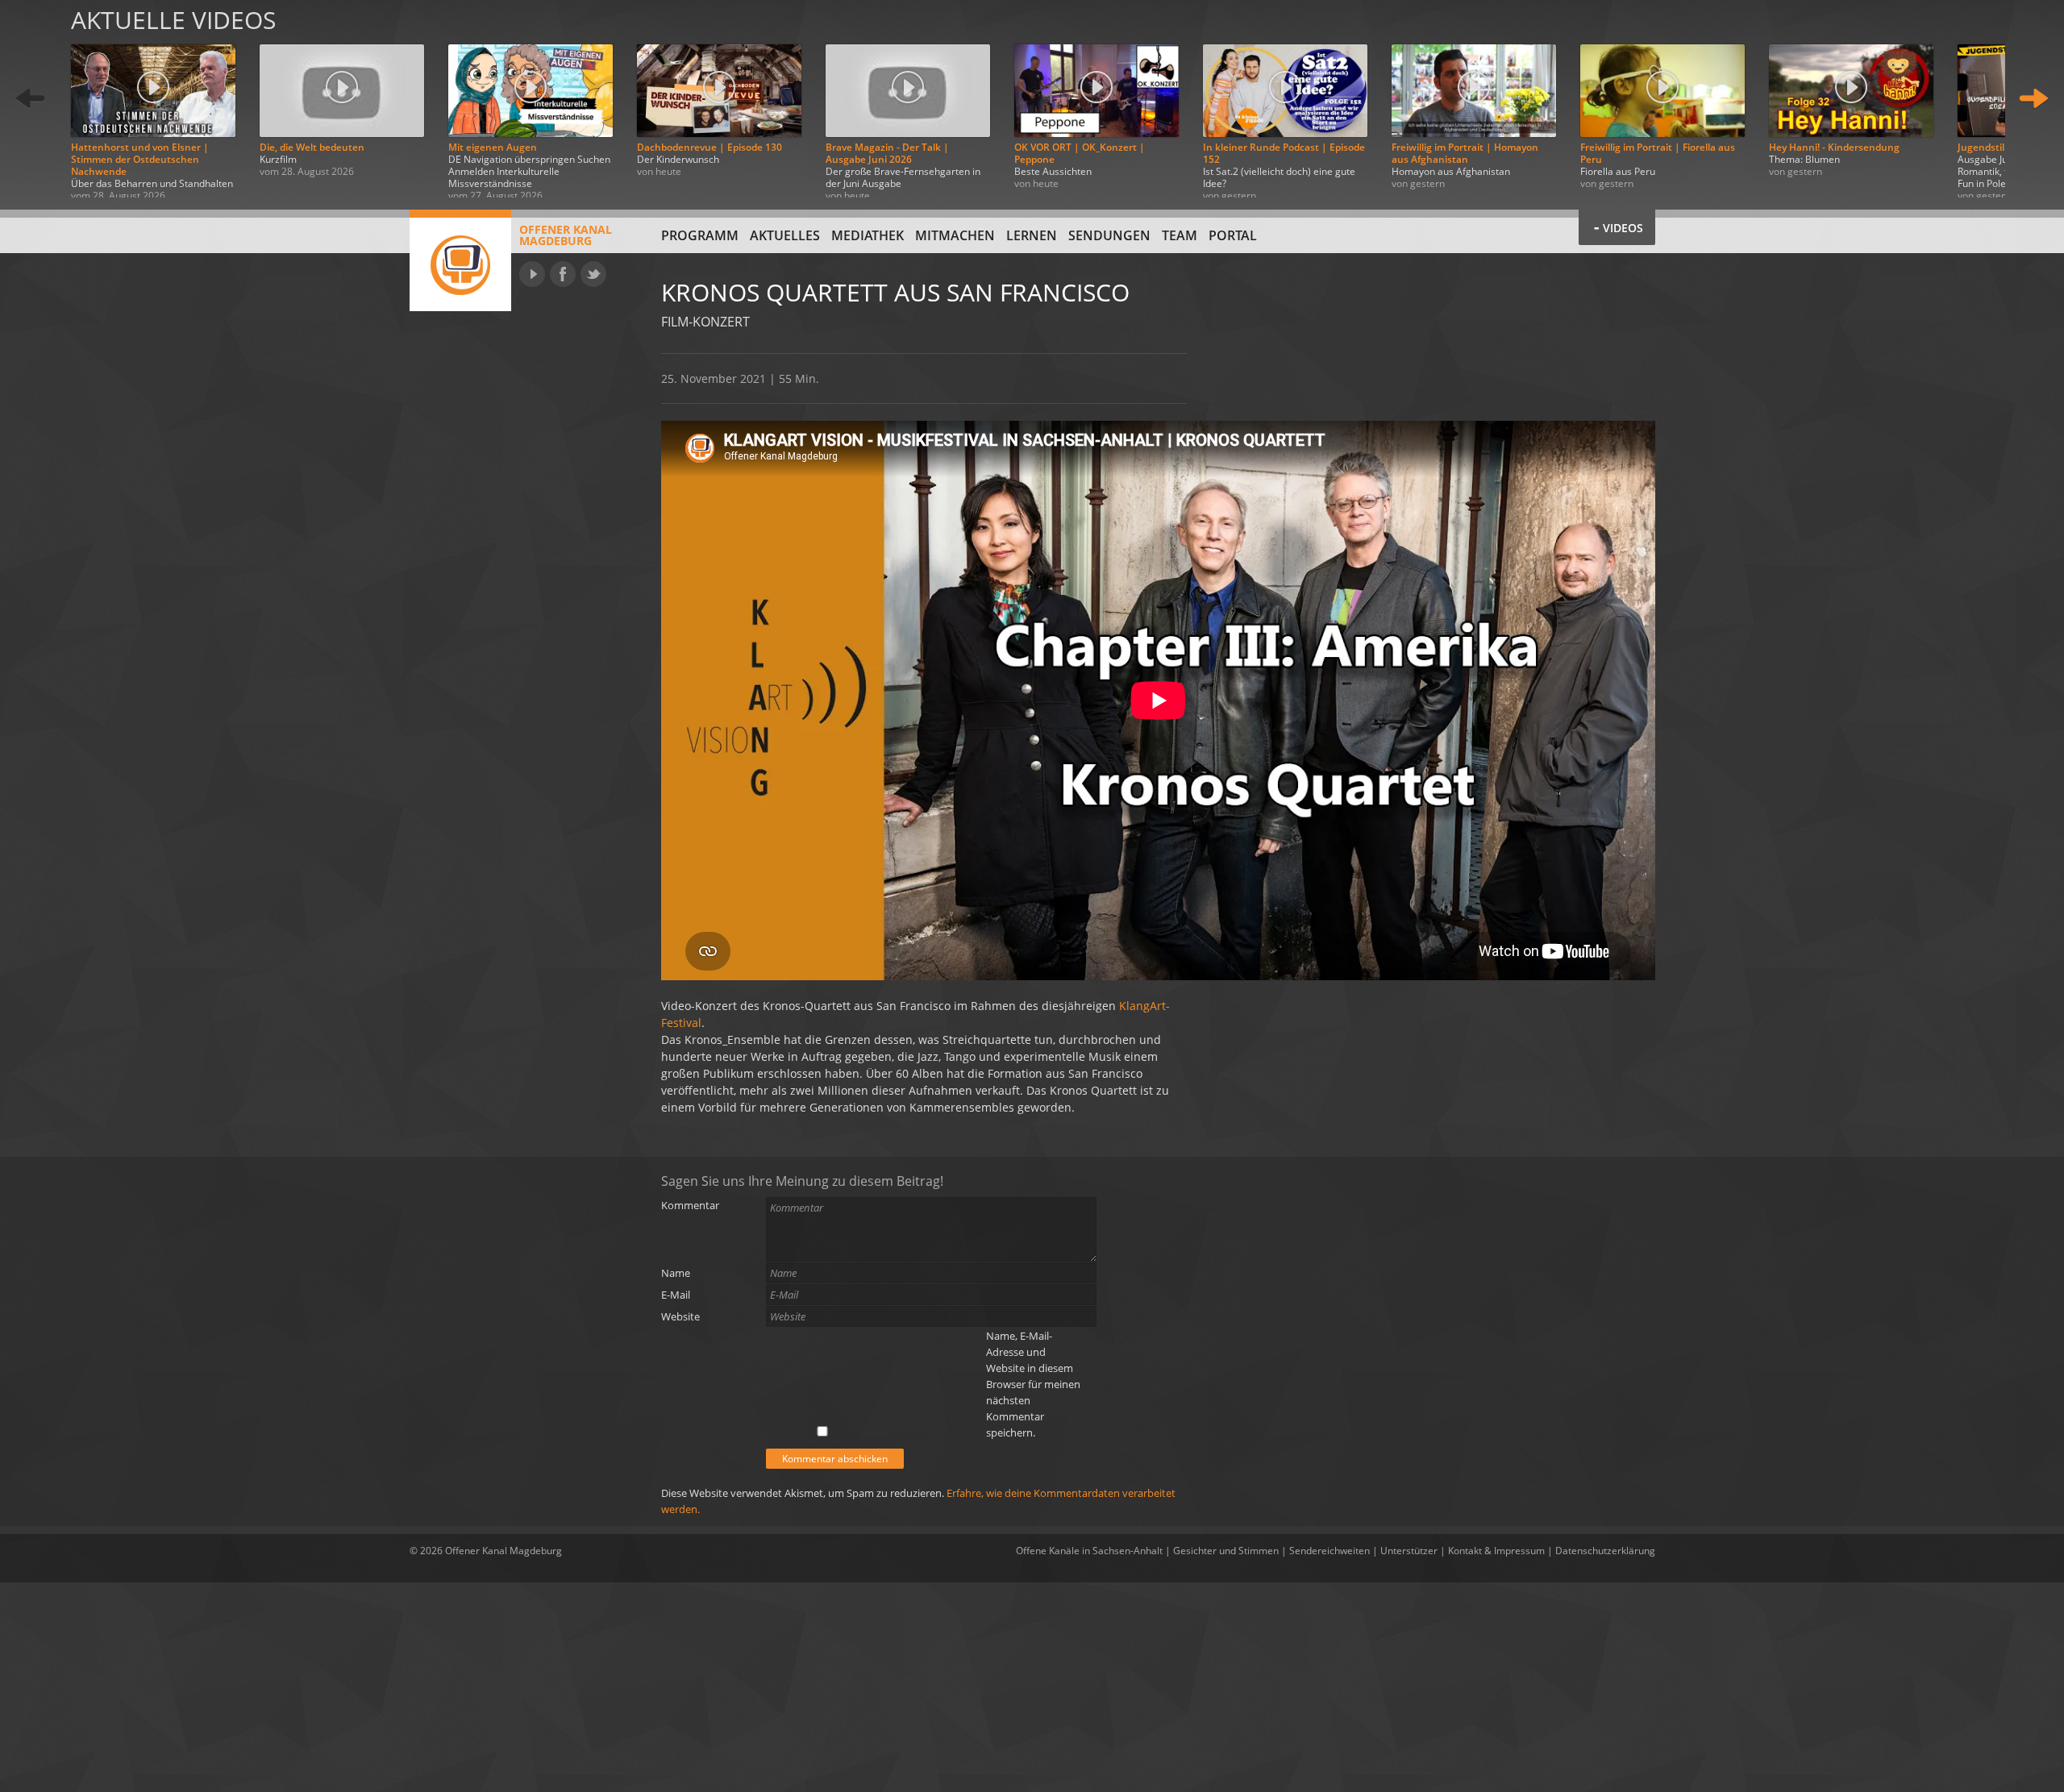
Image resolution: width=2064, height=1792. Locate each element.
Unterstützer (1409, 1551)
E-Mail (676, 1295)
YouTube (532, 274)
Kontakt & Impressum (1496, 1551)
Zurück (31, 99)
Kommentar (690, 1205)
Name (676, 1273)
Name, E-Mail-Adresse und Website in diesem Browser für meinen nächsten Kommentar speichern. (1033, 1384)
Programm (700, 235)
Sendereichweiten (1330, 1551)
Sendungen (1109, 235)
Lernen (1032, 235)
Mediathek (868, 235)
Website (680, 1316)
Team (1180, 235)
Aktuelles (785, 235)
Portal (1233, 235)
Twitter (593, 274)
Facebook (563, 274)
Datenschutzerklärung (1605, 1551)
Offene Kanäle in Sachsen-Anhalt (1089, 1551)
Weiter (2033, 99)
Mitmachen (955, 235)
